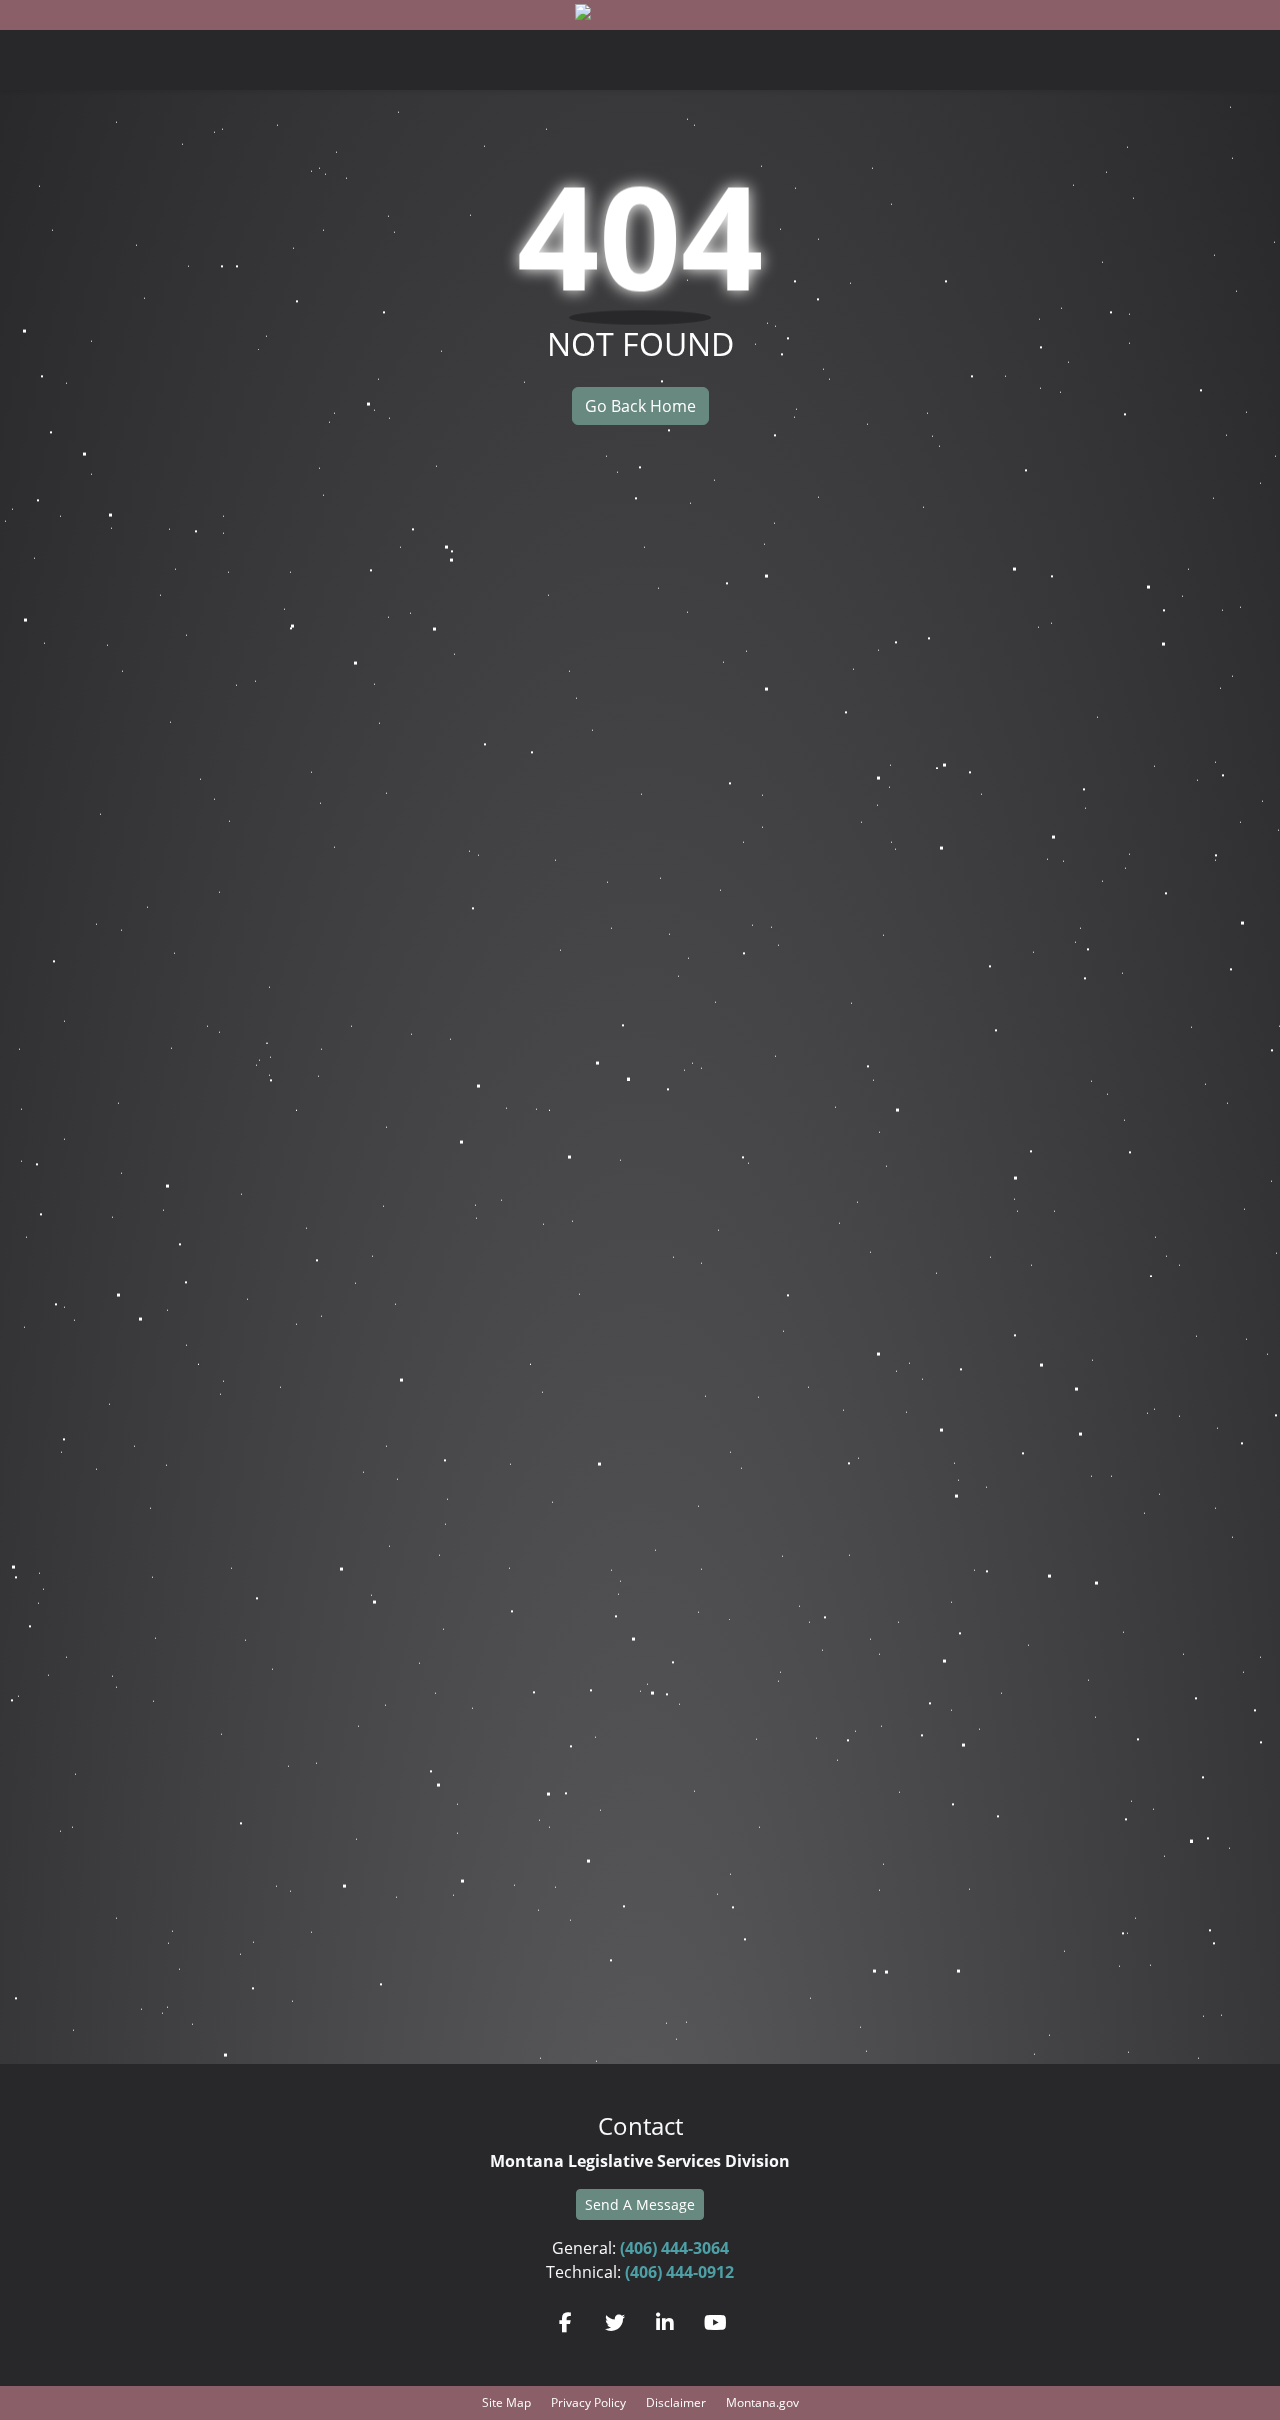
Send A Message (640, 2204)
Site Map (506, 2402)
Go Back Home (640, 406)
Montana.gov (762, 2402)
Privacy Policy (588, 2402)
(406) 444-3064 (674, 2248)
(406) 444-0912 (679, 2272)
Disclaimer (676, 2402)
